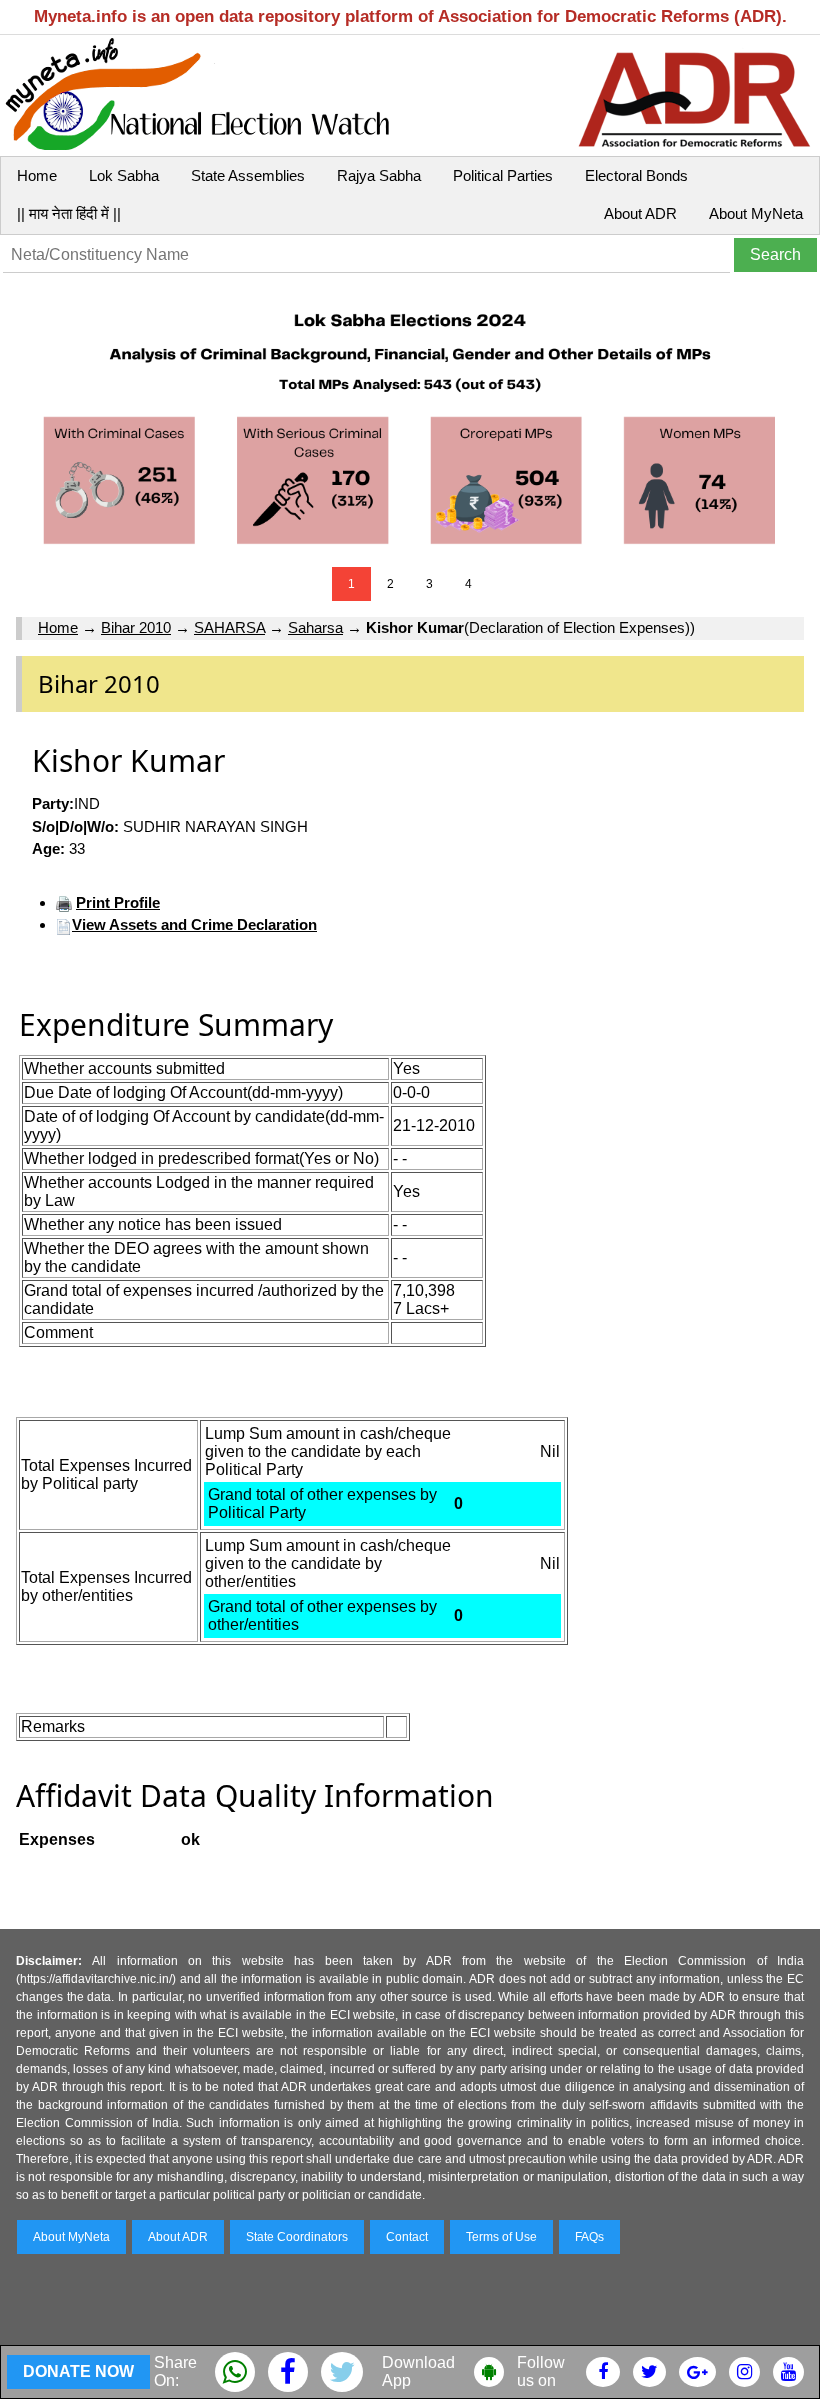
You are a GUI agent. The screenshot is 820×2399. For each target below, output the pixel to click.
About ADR (640, 213)
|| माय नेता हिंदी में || (69, 213)
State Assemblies (248, 175)
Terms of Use (501, 2237)
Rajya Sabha (379, 175)
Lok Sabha (124, 175)
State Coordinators (297, 2237)
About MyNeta (756, 213)
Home (37, 175)
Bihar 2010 (136, 627)
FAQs (589, 2237)
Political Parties (503, 175)
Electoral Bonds (636, 175)
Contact (407, 2237)
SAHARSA (229, 627)
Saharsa (315, 627)
